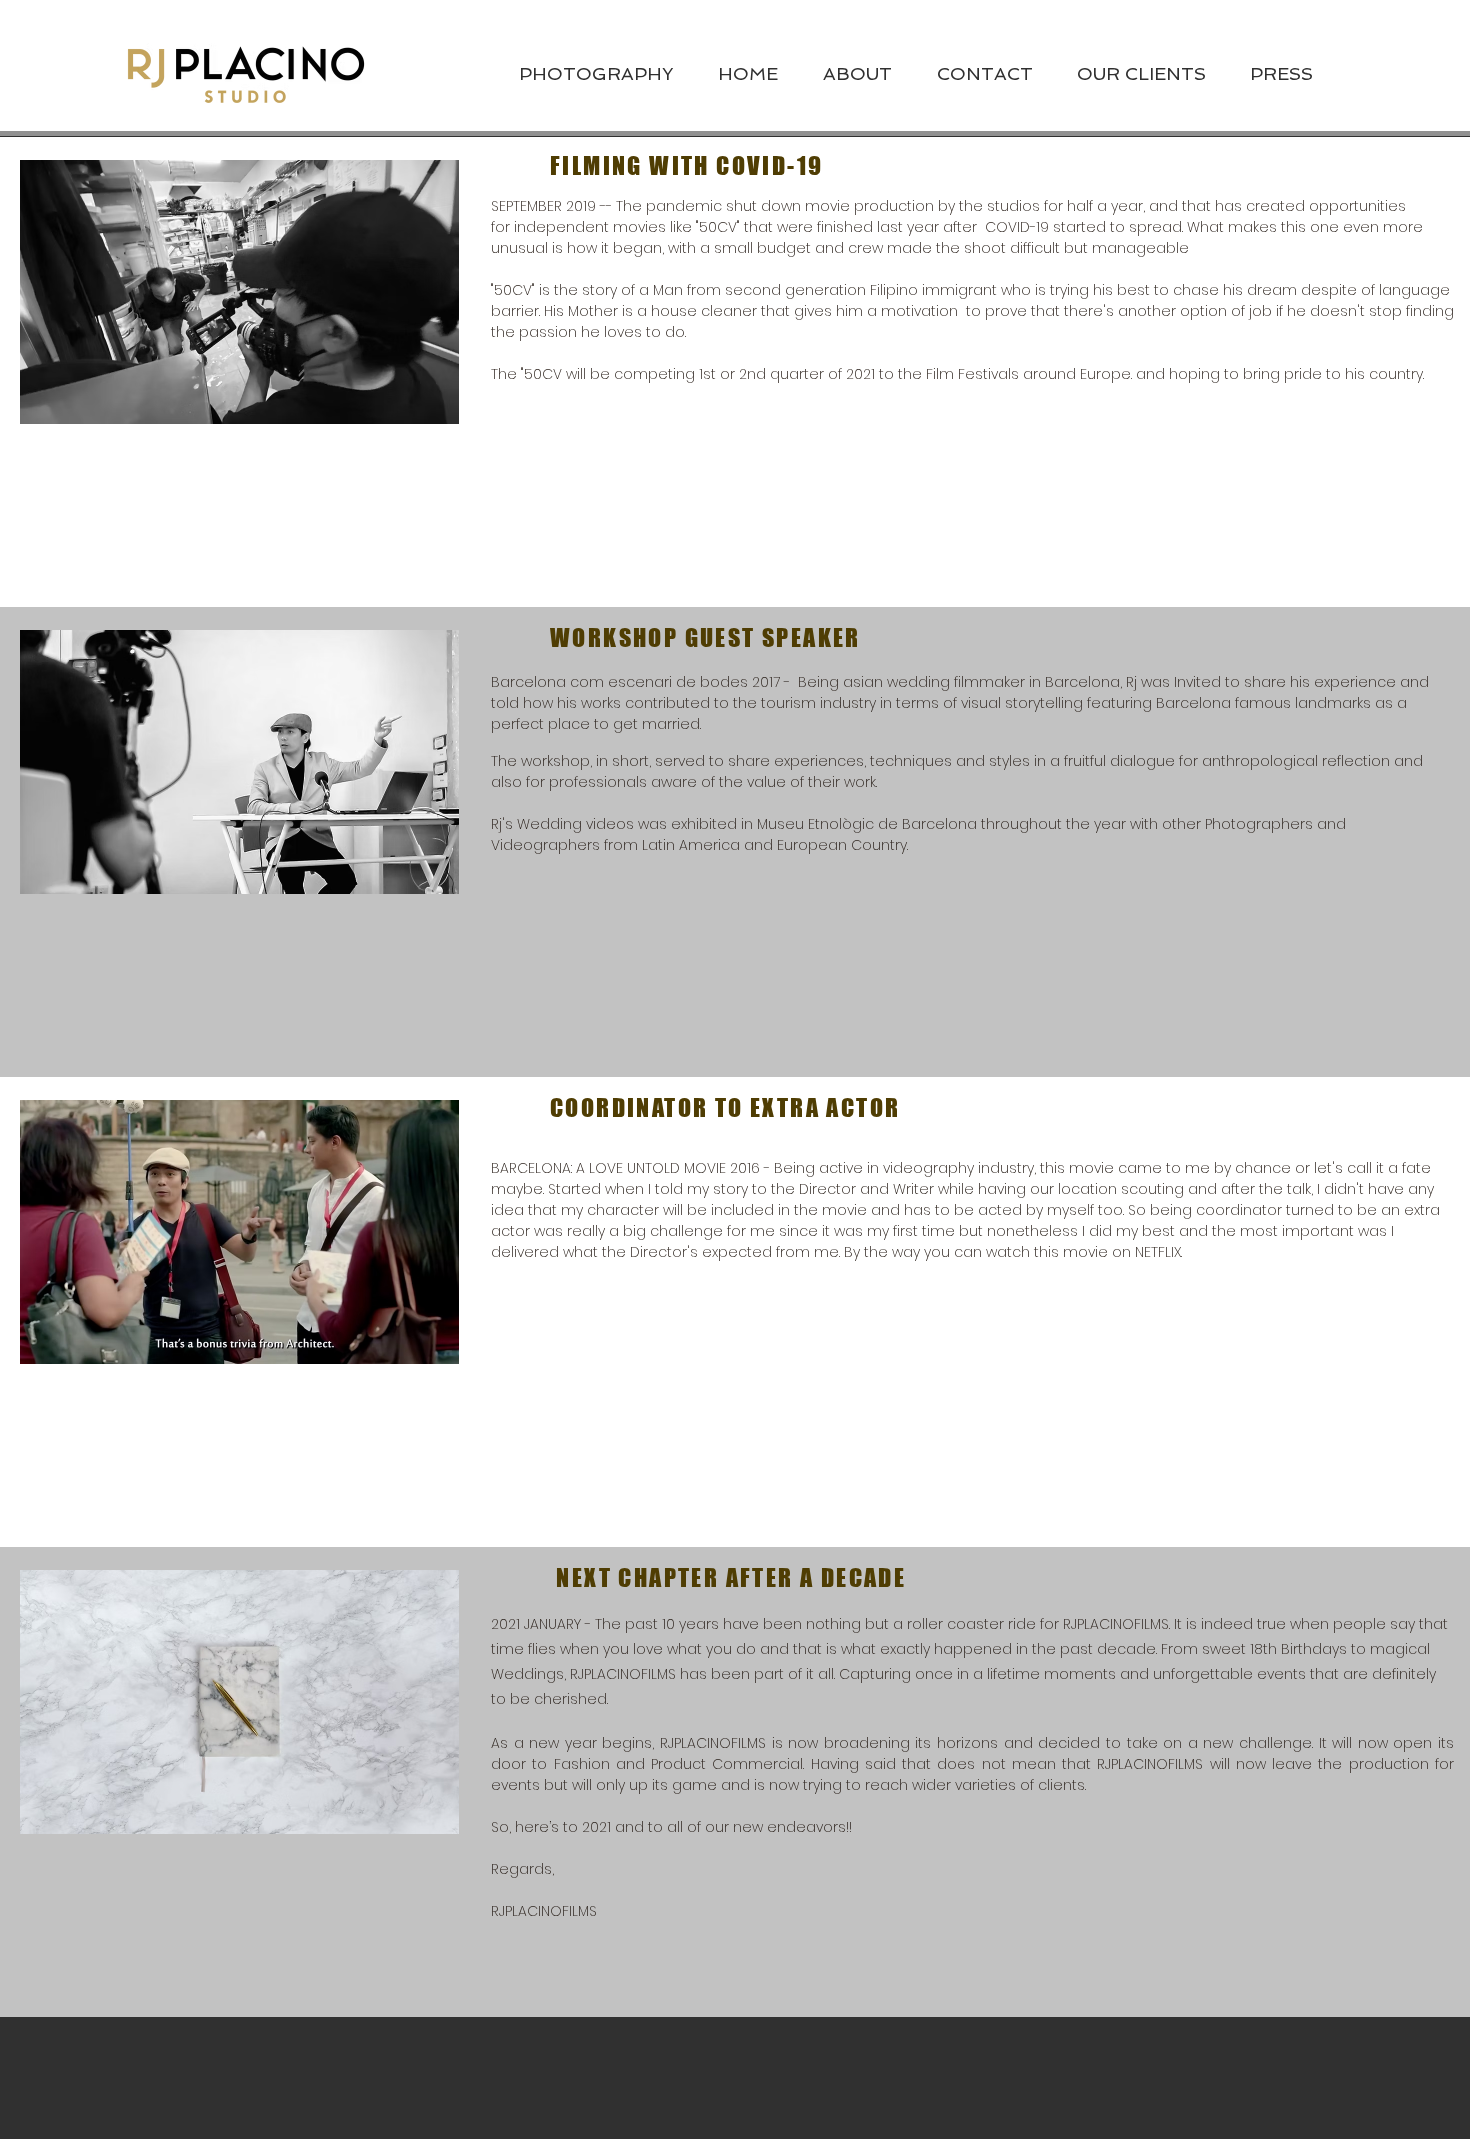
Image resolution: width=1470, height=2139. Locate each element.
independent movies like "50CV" (627, 227)
